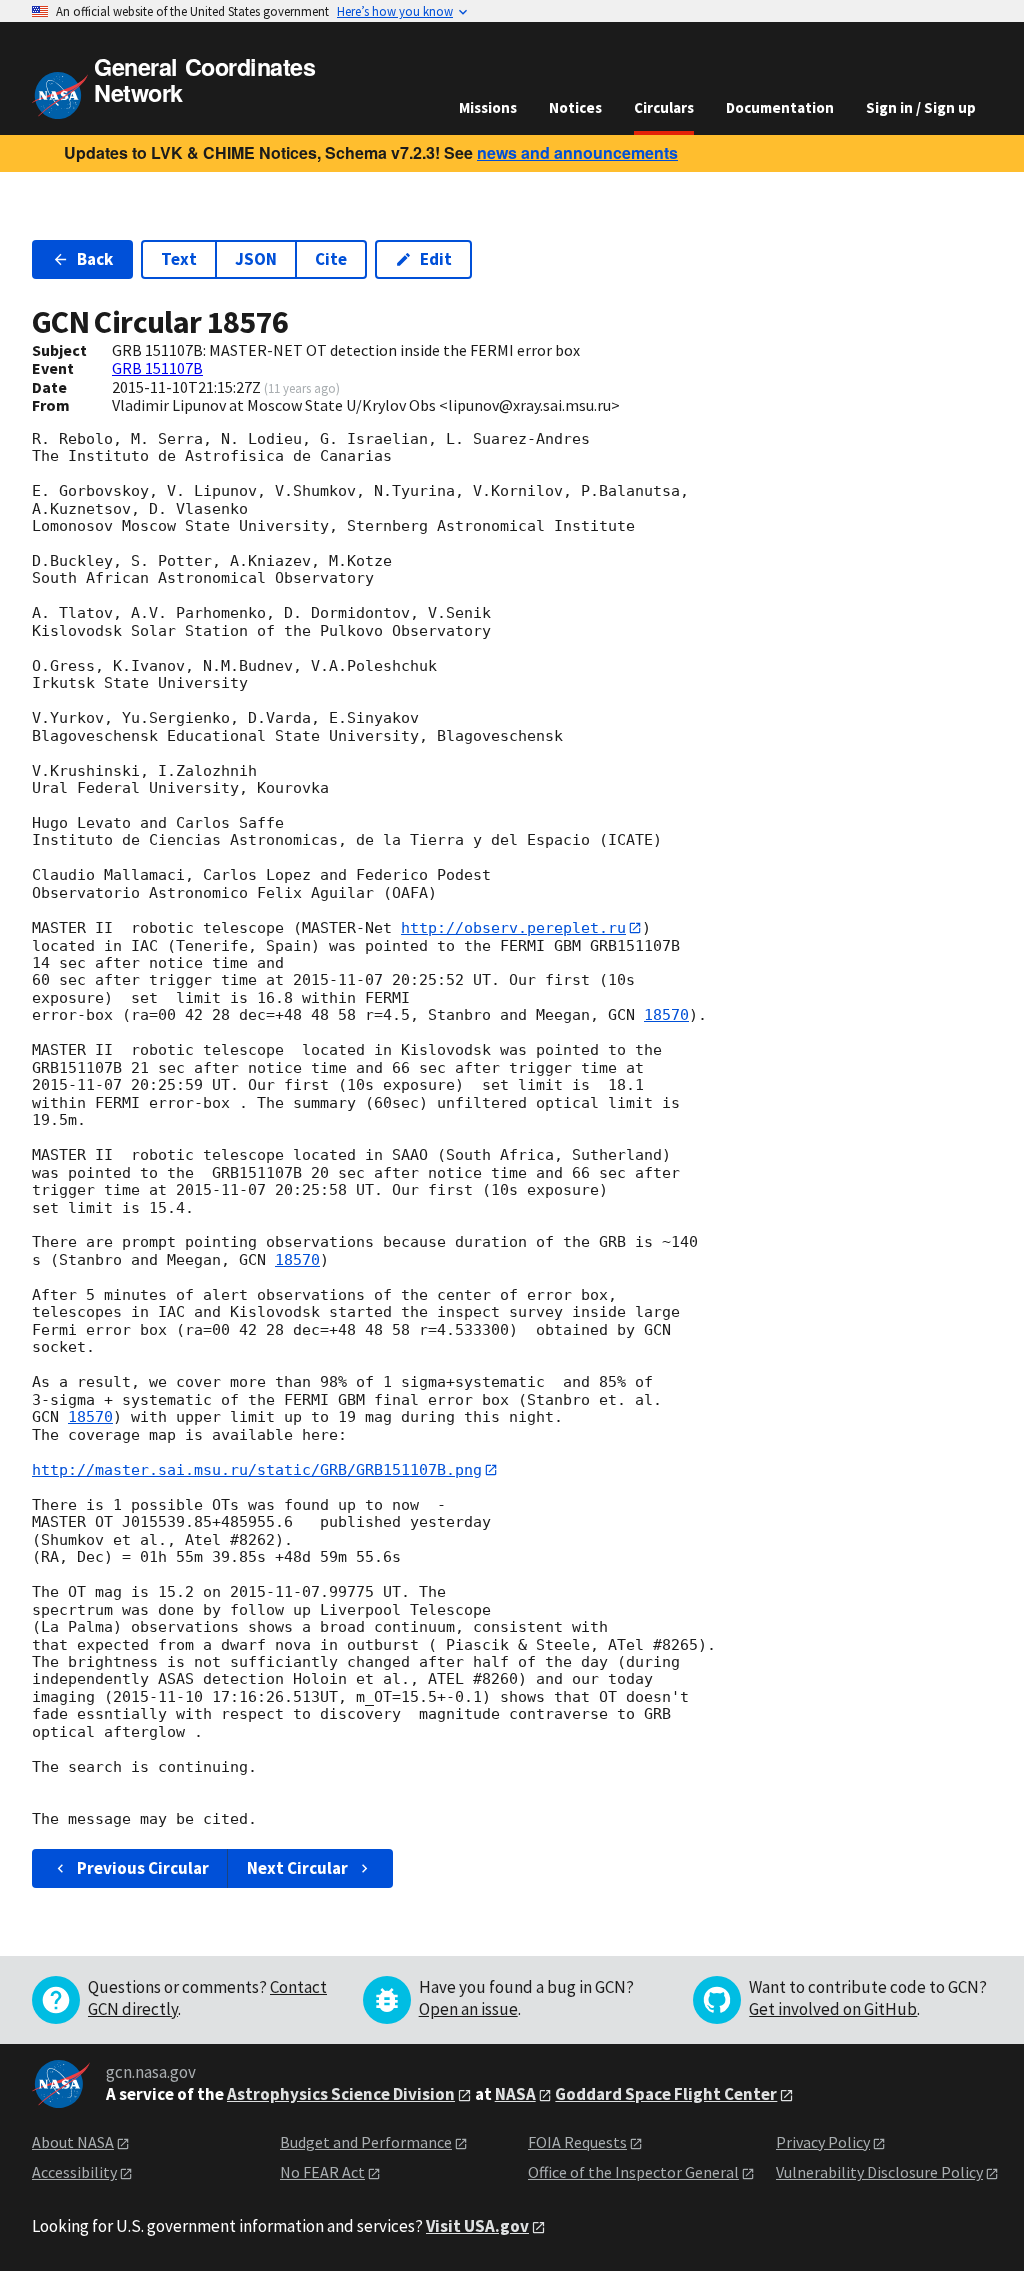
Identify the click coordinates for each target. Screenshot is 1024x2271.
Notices (575, 107)
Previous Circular (143, 1868)
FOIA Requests (577, 2142)
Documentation (780, 107)
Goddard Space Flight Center (666, 2094)
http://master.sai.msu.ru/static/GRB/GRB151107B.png (257, 1470)
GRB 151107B (157, 368)
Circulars (664, 107)
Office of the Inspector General (633, 2172)
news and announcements (577, 152)
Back (95, 259)
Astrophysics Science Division (341, 2094)
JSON (256, 259)
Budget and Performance (366, 2142)
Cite (331, 259)
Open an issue (468, 2009)
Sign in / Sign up (921, 107)
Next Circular (297, 1868)
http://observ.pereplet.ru (513, 928)
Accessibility (74, 2172)
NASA (515, 2094)
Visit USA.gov (477, 2226)
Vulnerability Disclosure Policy (879, 2172)
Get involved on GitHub (833, 2009)
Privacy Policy (823, 2142)
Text (179, 259)
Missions (488, 107)
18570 (666, 1015)
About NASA (73, 2142)
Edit (436, 259)
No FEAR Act (322, 2172)
